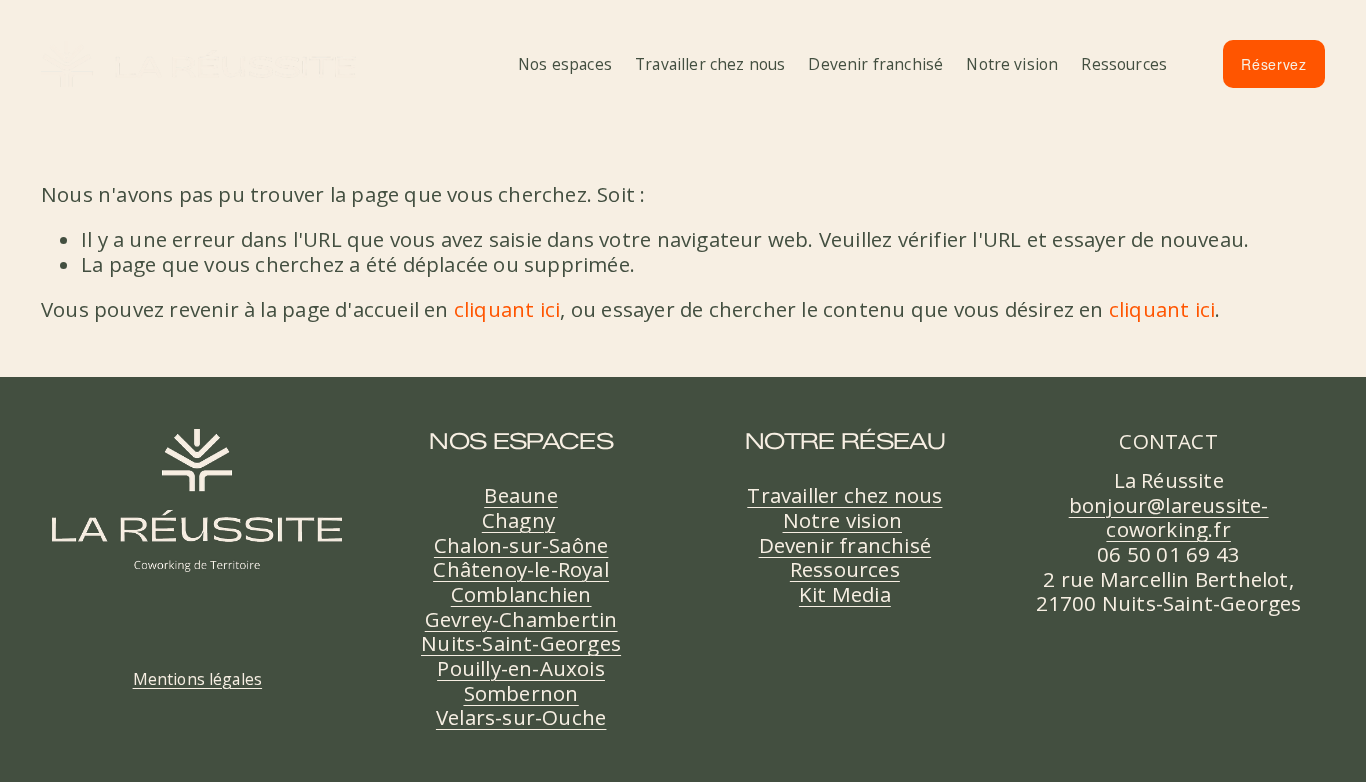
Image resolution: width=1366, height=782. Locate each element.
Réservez (1274, 64)
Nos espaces (565, 64)
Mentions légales (198, 680)
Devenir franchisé (875, 64)
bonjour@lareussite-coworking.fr (1169, 517)
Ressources (1124, 64)
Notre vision (1012, 64)
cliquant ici (507, 309)
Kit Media (845, 594)
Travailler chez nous (710, 64)
